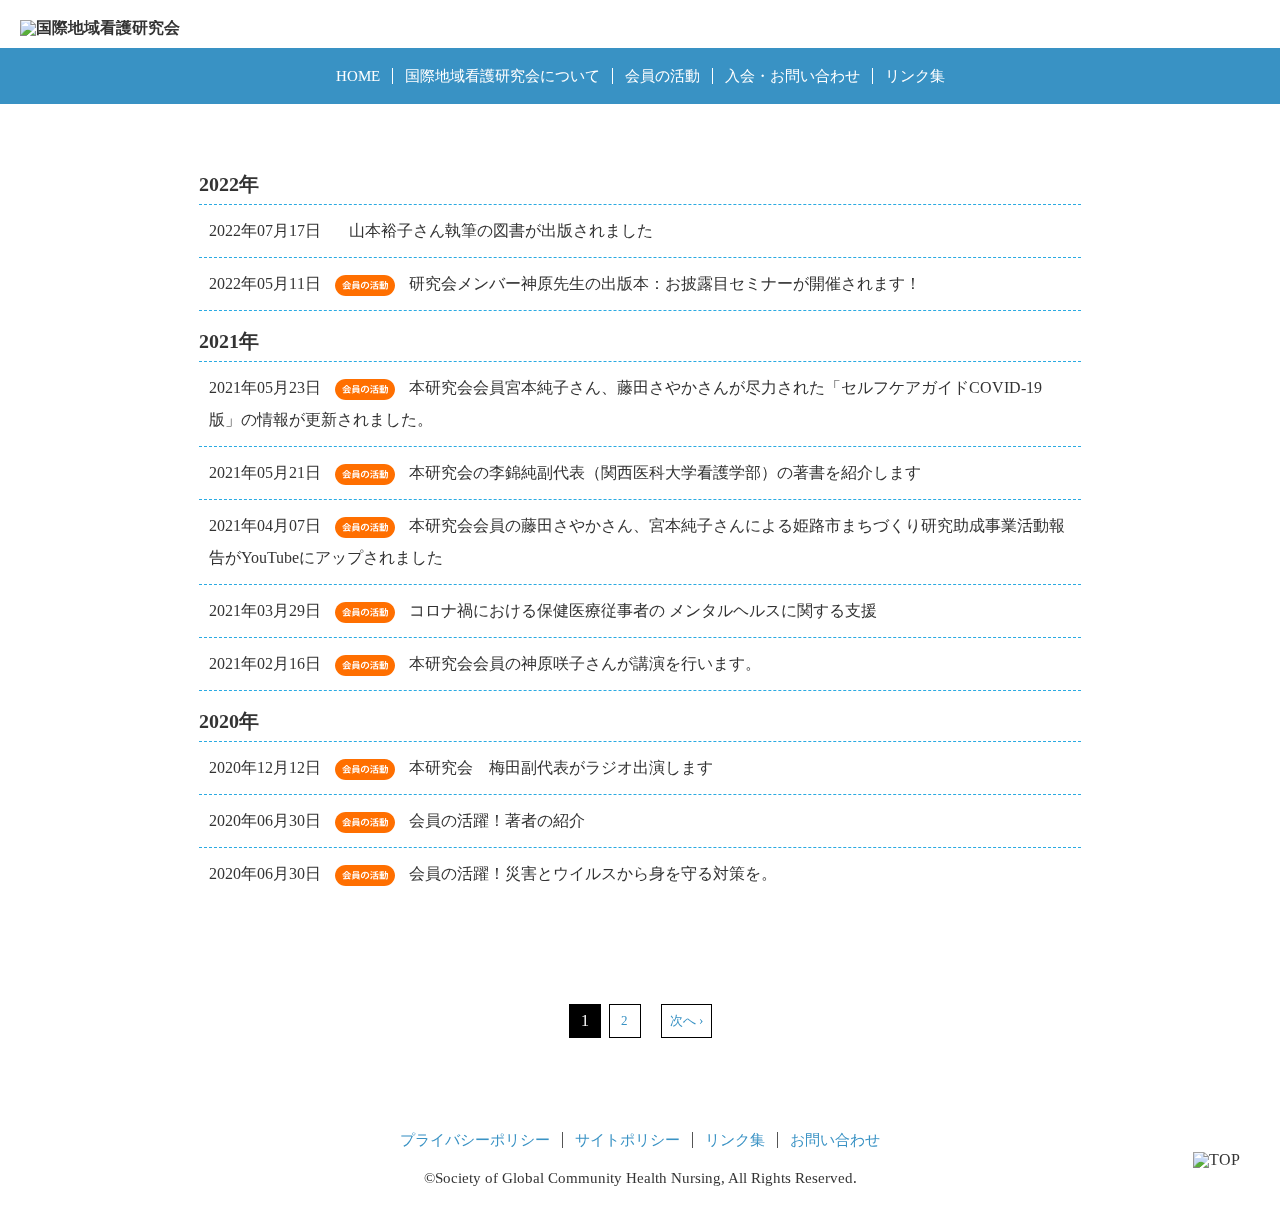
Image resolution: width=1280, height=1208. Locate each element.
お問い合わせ (835, 1140)
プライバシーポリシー (475, 1140)
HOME (358, 76)
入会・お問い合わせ (792, 76)
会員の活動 (662, 76)
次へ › (686, 1020)
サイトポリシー (627, 1140)
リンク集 (915, 76)
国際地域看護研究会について (502, 76)
